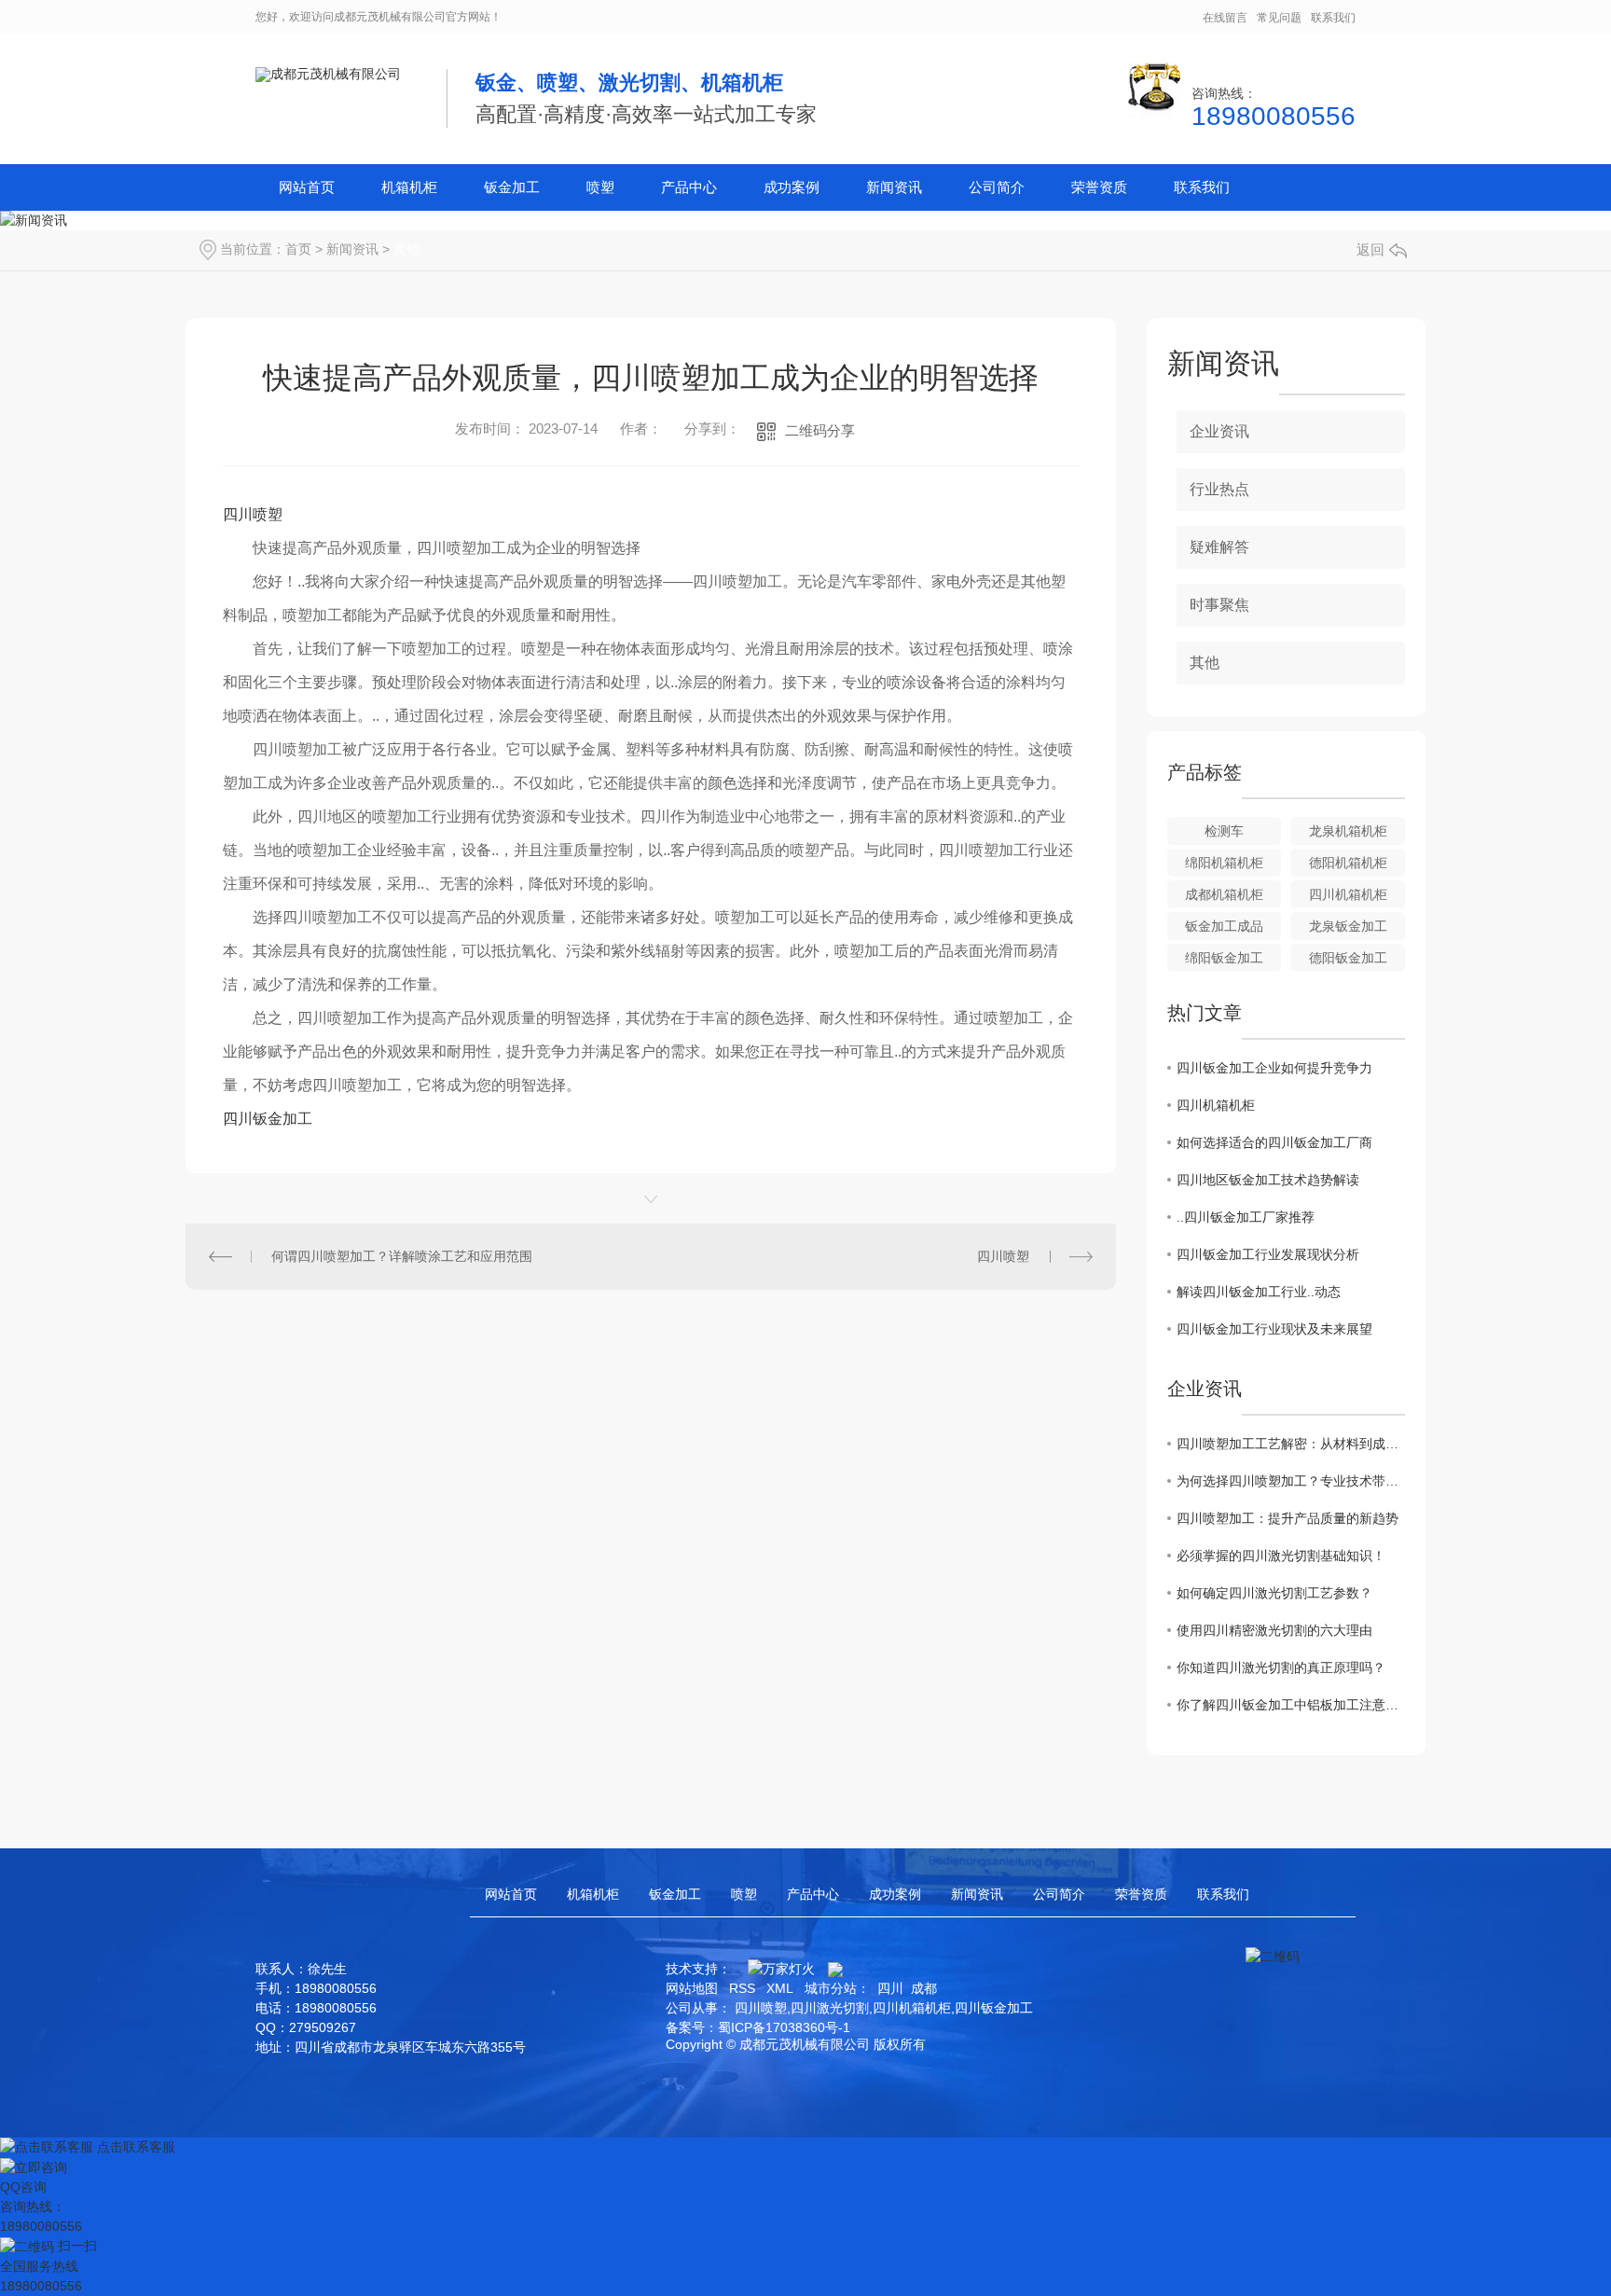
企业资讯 (1219, 431)
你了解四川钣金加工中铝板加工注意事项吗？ (1291, 1705)
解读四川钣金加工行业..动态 (1259, 1292)
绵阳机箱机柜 (1224, 863)
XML (780, 1988)
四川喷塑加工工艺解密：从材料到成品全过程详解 (1291, 1444)
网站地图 (692, 1988)
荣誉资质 (1099, 187)
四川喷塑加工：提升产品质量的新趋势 (1287, 1518)
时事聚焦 (1219, 605)
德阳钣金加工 (1348, 958)
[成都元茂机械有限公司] (328, 74)
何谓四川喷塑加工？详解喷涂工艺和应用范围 (402, 1256)
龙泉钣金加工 (1348, 926)
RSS (742, 1988)
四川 (890, 1988)
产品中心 (689, 187)
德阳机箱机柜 (1348, 863)
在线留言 (1225, 18)
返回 (1370, 249)
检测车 (1224, 831)
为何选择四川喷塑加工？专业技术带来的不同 (1291, 1481)
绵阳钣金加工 (1224, 958)
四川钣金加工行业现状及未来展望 (1274, 1329)
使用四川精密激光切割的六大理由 (1274, 1630)
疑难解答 (1219, 547)
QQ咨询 (23, 2187)
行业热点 (1219, 489)
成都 (924, 1988)
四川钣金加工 (268, 1119)
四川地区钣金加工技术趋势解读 (1268, 1180)
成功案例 (792, 187)
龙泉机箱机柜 (1348, 831)
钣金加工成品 (1224, 926)
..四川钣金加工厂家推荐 (1246, 1217)
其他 (406, 249)
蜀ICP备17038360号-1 (784, 2027)
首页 (298, 249)
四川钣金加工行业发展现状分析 (1268, 1254)
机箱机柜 (409, 187)
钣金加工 (512, 187)
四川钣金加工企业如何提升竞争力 (1274, 1068)
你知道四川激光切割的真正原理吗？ (1281, 1667)
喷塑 (600, 187)
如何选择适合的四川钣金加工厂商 (1274, 1142)
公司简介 (997, 187)
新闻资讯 (894, 187)
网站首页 (307, 187)
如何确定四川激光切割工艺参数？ (1274, 1593)
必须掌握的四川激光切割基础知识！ (1281, 1556)
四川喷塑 (253, 514)
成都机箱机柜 (1224, 894)
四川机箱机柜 (1348, 894)
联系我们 (1333, 18)
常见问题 (1279, 18)
